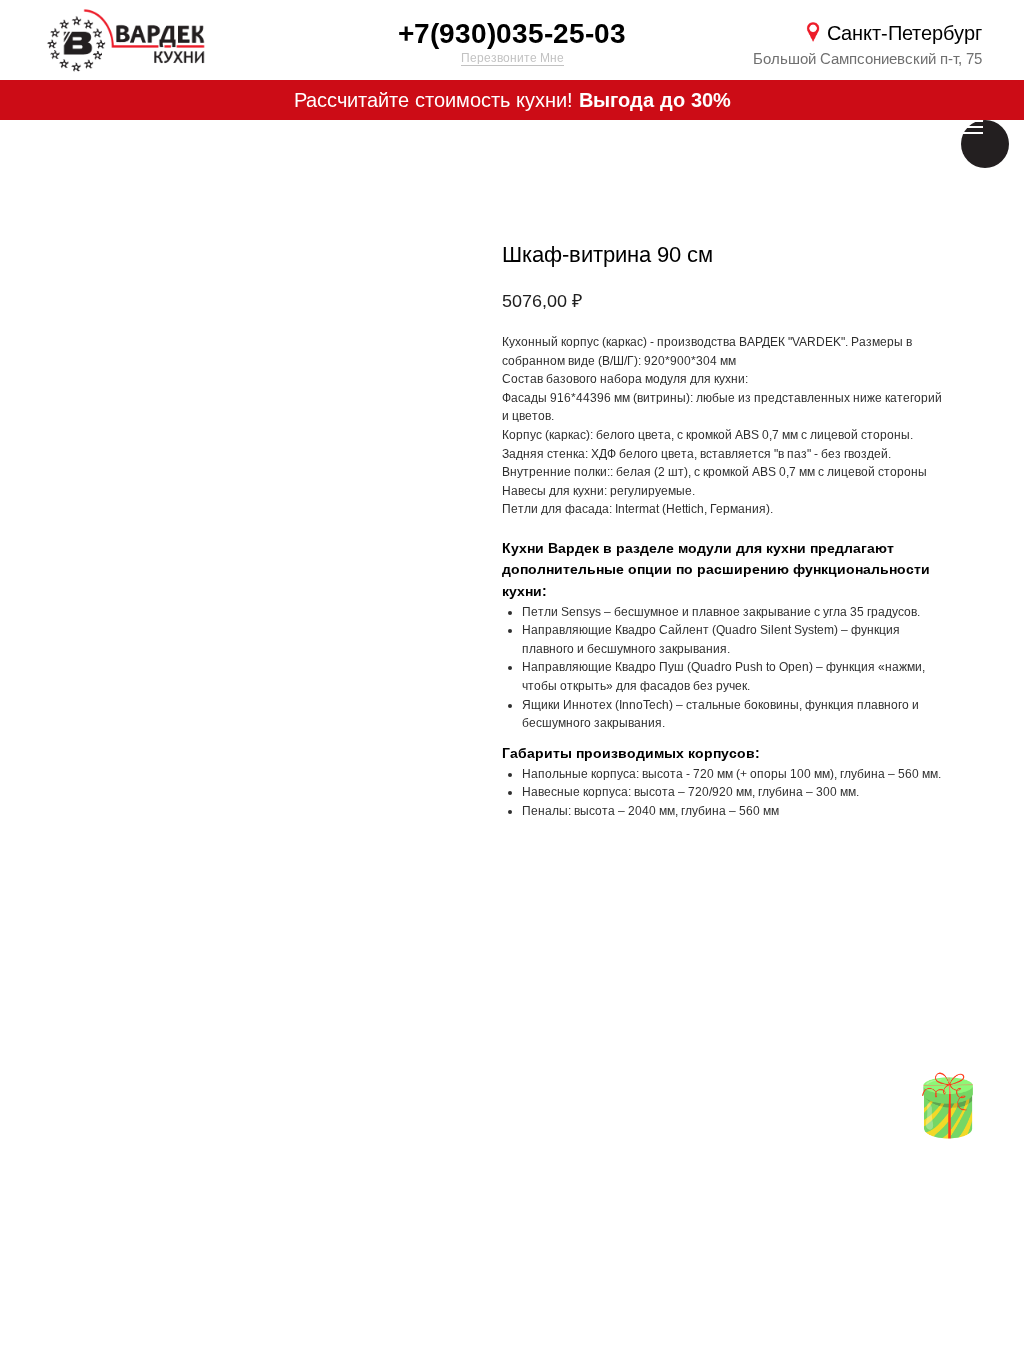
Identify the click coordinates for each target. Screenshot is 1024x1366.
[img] (947, 1105)
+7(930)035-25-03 (512, 33)
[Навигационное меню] (972, 127)
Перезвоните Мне (512, 58)
